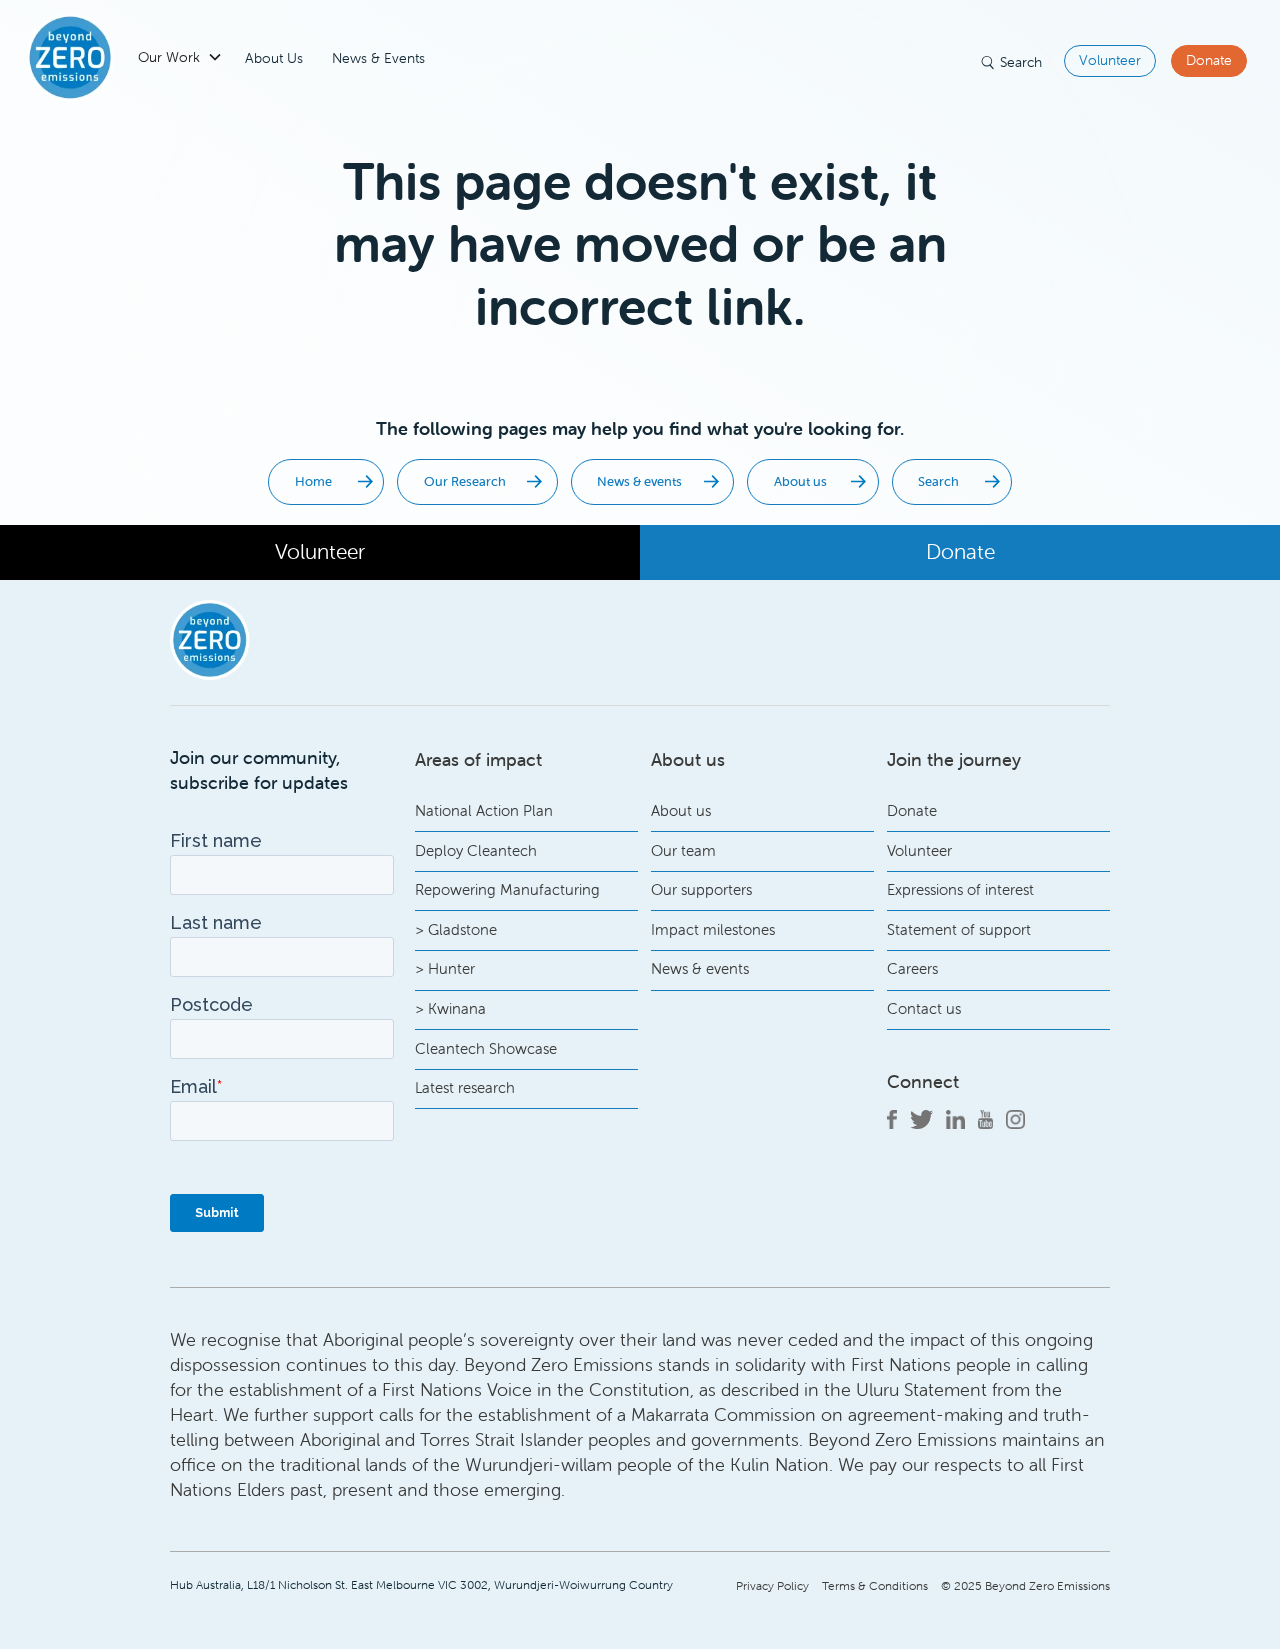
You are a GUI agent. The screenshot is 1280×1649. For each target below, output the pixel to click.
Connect (923, 1081)
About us (681, 810)
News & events (700, 968)
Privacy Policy (772, 1585)
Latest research (465, 1087)
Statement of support (959, 929)
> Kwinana (450, 1008)
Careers (912, 968)
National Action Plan (484, 810)
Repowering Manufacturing (507, 889)
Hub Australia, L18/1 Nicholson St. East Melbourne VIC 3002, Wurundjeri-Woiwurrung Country (421, 1584)
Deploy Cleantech (476, 850)
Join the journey (954, 759)
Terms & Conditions (875, 1585)
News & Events (378, 58)
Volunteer (1110, 60)
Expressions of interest (960, 889)
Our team (683, 850)
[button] (172, 57)
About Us (274, 58)
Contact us (924, 1008)
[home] (71, 57)
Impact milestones (713, 929)
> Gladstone (456, 929)
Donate (1209, 60)
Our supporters (701, 889)
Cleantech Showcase (486, 1048)
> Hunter (445, 968)
